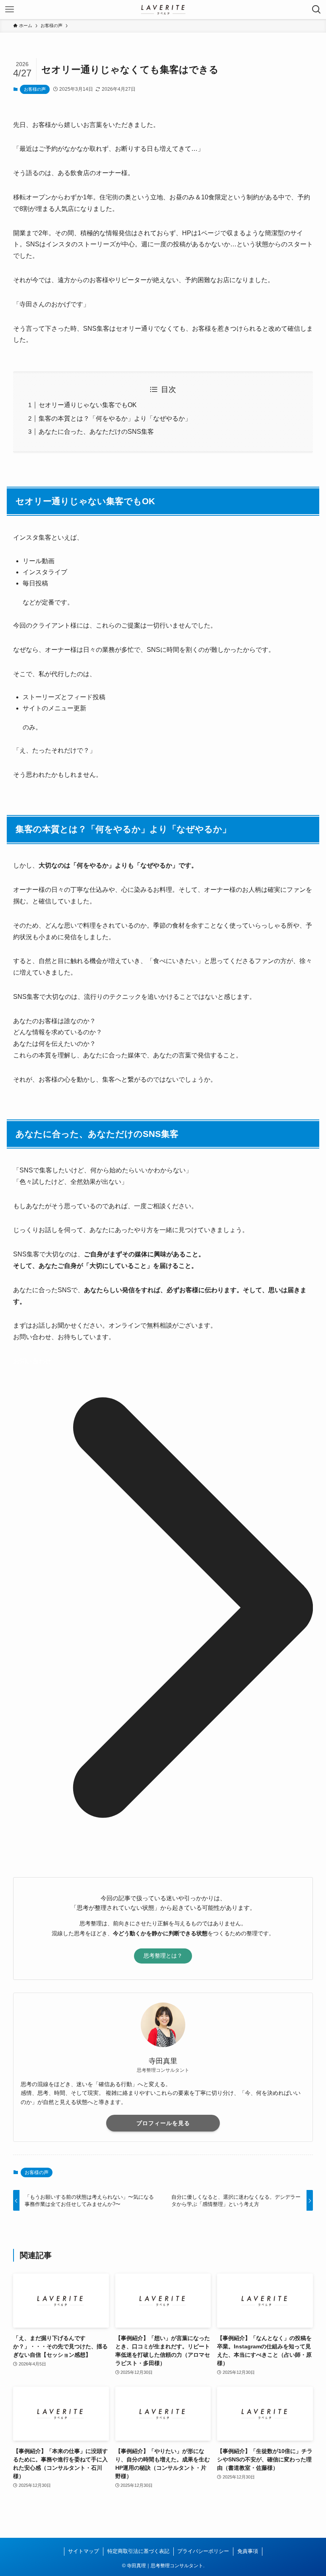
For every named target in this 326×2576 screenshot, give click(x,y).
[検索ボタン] (316, 10)
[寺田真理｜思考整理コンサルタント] (163, 10)
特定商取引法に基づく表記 (138, 2551)
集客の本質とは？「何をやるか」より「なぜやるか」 (115, 418)
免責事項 (248, 2551)
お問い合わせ (32, 1361)
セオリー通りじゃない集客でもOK (88, 405)
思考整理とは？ (163, 1956)
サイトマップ (83, 2551)
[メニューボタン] (10, 10)
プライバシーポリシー (203, 2551)
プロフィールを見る (163, 2123)
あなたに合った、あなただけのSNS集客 (96, 432)
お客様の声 (35, 89)
